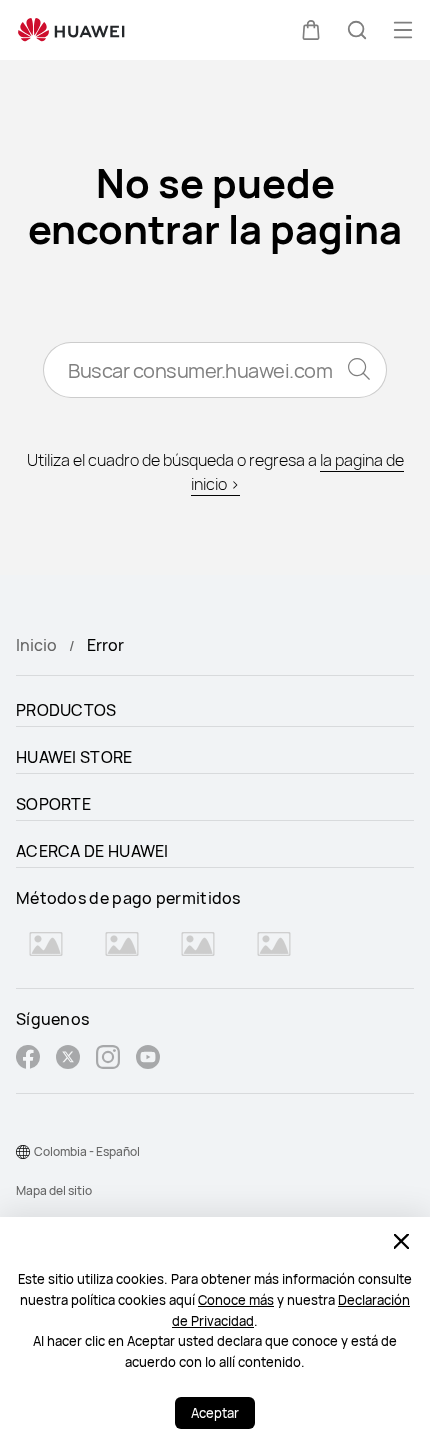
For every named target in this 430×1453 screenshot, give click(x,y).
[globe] (23, 1152)
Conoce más (236, 1300)
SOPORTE (53, 804)
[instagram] (108, 1059)
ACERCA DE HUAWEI (92, 851)
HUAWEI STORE (74, 757)
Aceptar (215, 1413)
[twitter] (68, 1059)
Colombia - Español (87, 1151)
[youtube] (148, 1059)
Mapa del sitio (54, 1190)
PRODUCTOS (66, 710)
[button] (311, 30)
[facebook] (28, 1059)
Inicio (36, 645)
